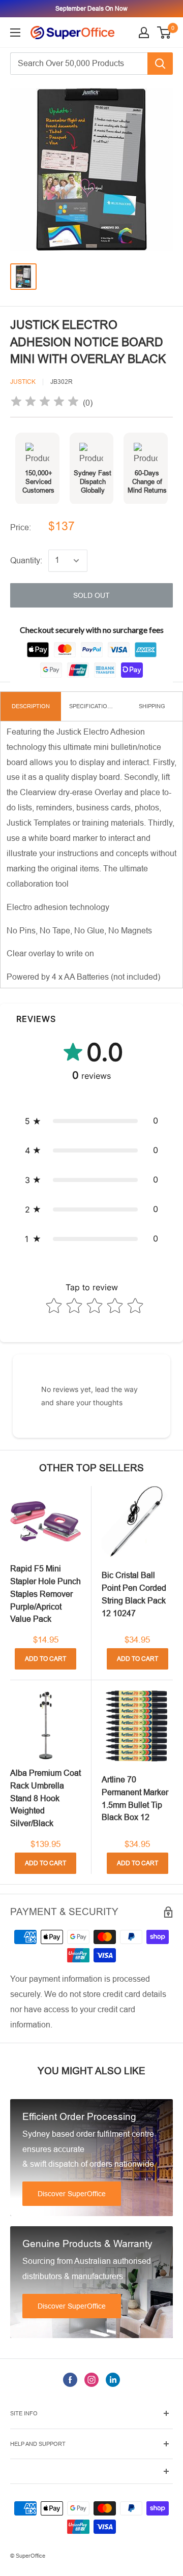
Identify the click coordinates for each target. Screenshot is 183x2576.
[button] (91, 1121)
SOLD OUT (91, 595)
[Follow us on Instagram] (91, 2379)
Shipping (152, 706)
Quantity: (26, 560)
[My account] (144, 33)
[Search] (160, 64)
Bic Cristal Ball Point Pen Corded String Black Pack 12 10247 (134, 1594)
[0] (164, 33)
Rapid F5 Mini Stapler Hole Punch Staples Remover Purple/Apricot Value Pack (45, 1594)
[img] (45, 403)
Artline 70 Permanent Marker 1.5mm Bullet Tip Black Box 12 (135, 1798)
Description (31, 706)
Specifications (92, 706)
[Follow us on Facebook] (70, 2379)
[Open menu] (15, 33)
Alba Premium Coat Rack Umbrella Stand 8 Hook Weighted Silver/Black (45, 1798)
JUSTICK (23, 382)
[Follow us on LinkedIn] (113, 2379)
